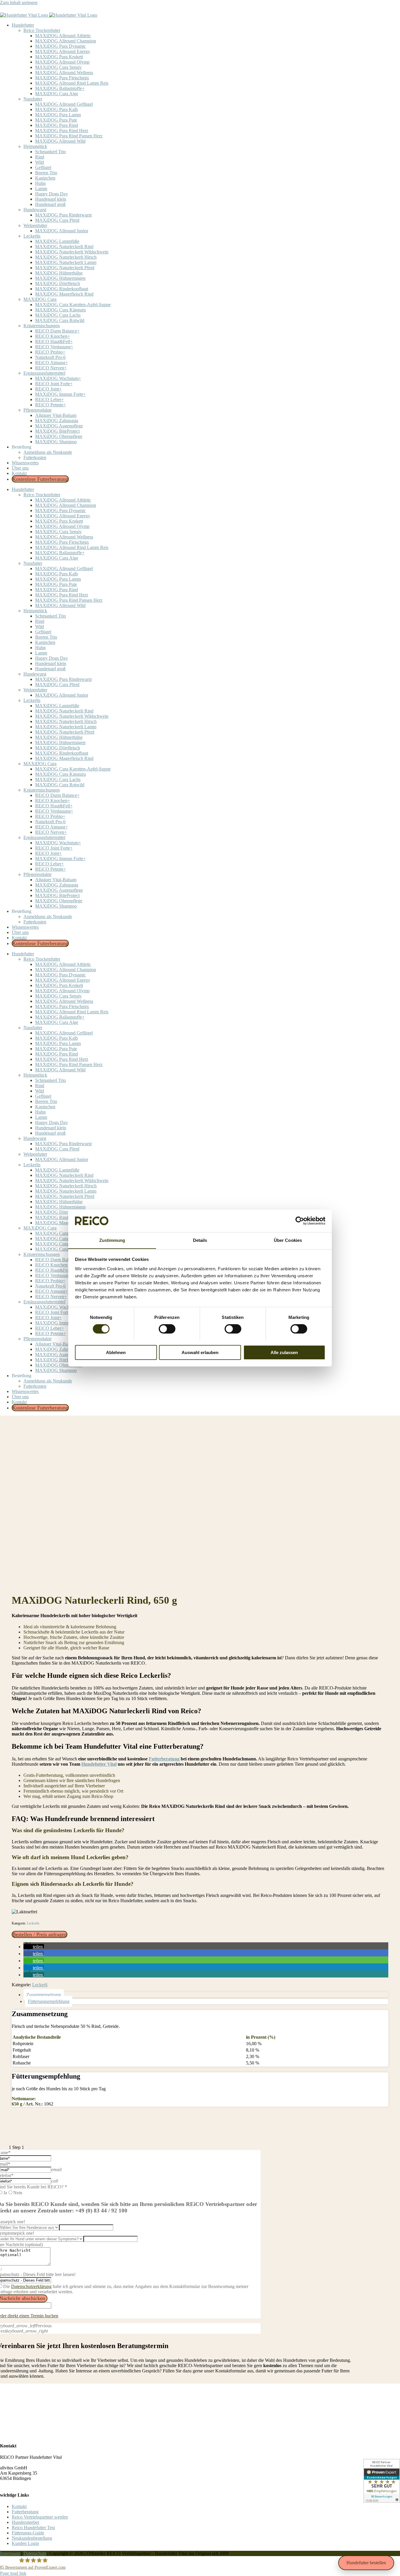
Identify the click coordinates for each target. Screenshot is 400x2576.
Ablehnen (116, 1352)
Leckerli (40, 1985)
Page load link (13, 2573)
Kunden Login (25, 2543)
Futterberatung (25, 2512)
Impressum (10, 2553)
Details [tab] (200, 1240)
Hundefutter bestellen (366, 2563)
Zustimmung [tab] (112, 1240)
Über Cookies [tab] (288, 1240)
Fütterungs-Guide (28, 2533)
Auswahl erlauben (200, 1352)
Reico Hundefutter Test (33, 2528)
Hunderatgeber (25, 2522)
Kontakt (19, 2506)
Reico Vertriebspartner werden (40, 2517)
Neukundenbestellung (32, 2538)
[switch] (167, 1329)
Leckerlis (33, 1923)
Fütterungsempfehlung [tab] (49, 2001)
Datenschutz (35, 2553)
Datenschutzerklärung (31, 2286)
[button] (34, 1947)
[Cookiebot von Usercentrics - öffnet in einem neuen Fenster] (300, 1221)
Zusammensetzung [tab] (44, 1995)
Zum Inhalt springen (19, 2)
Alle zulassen (284, 1352)
